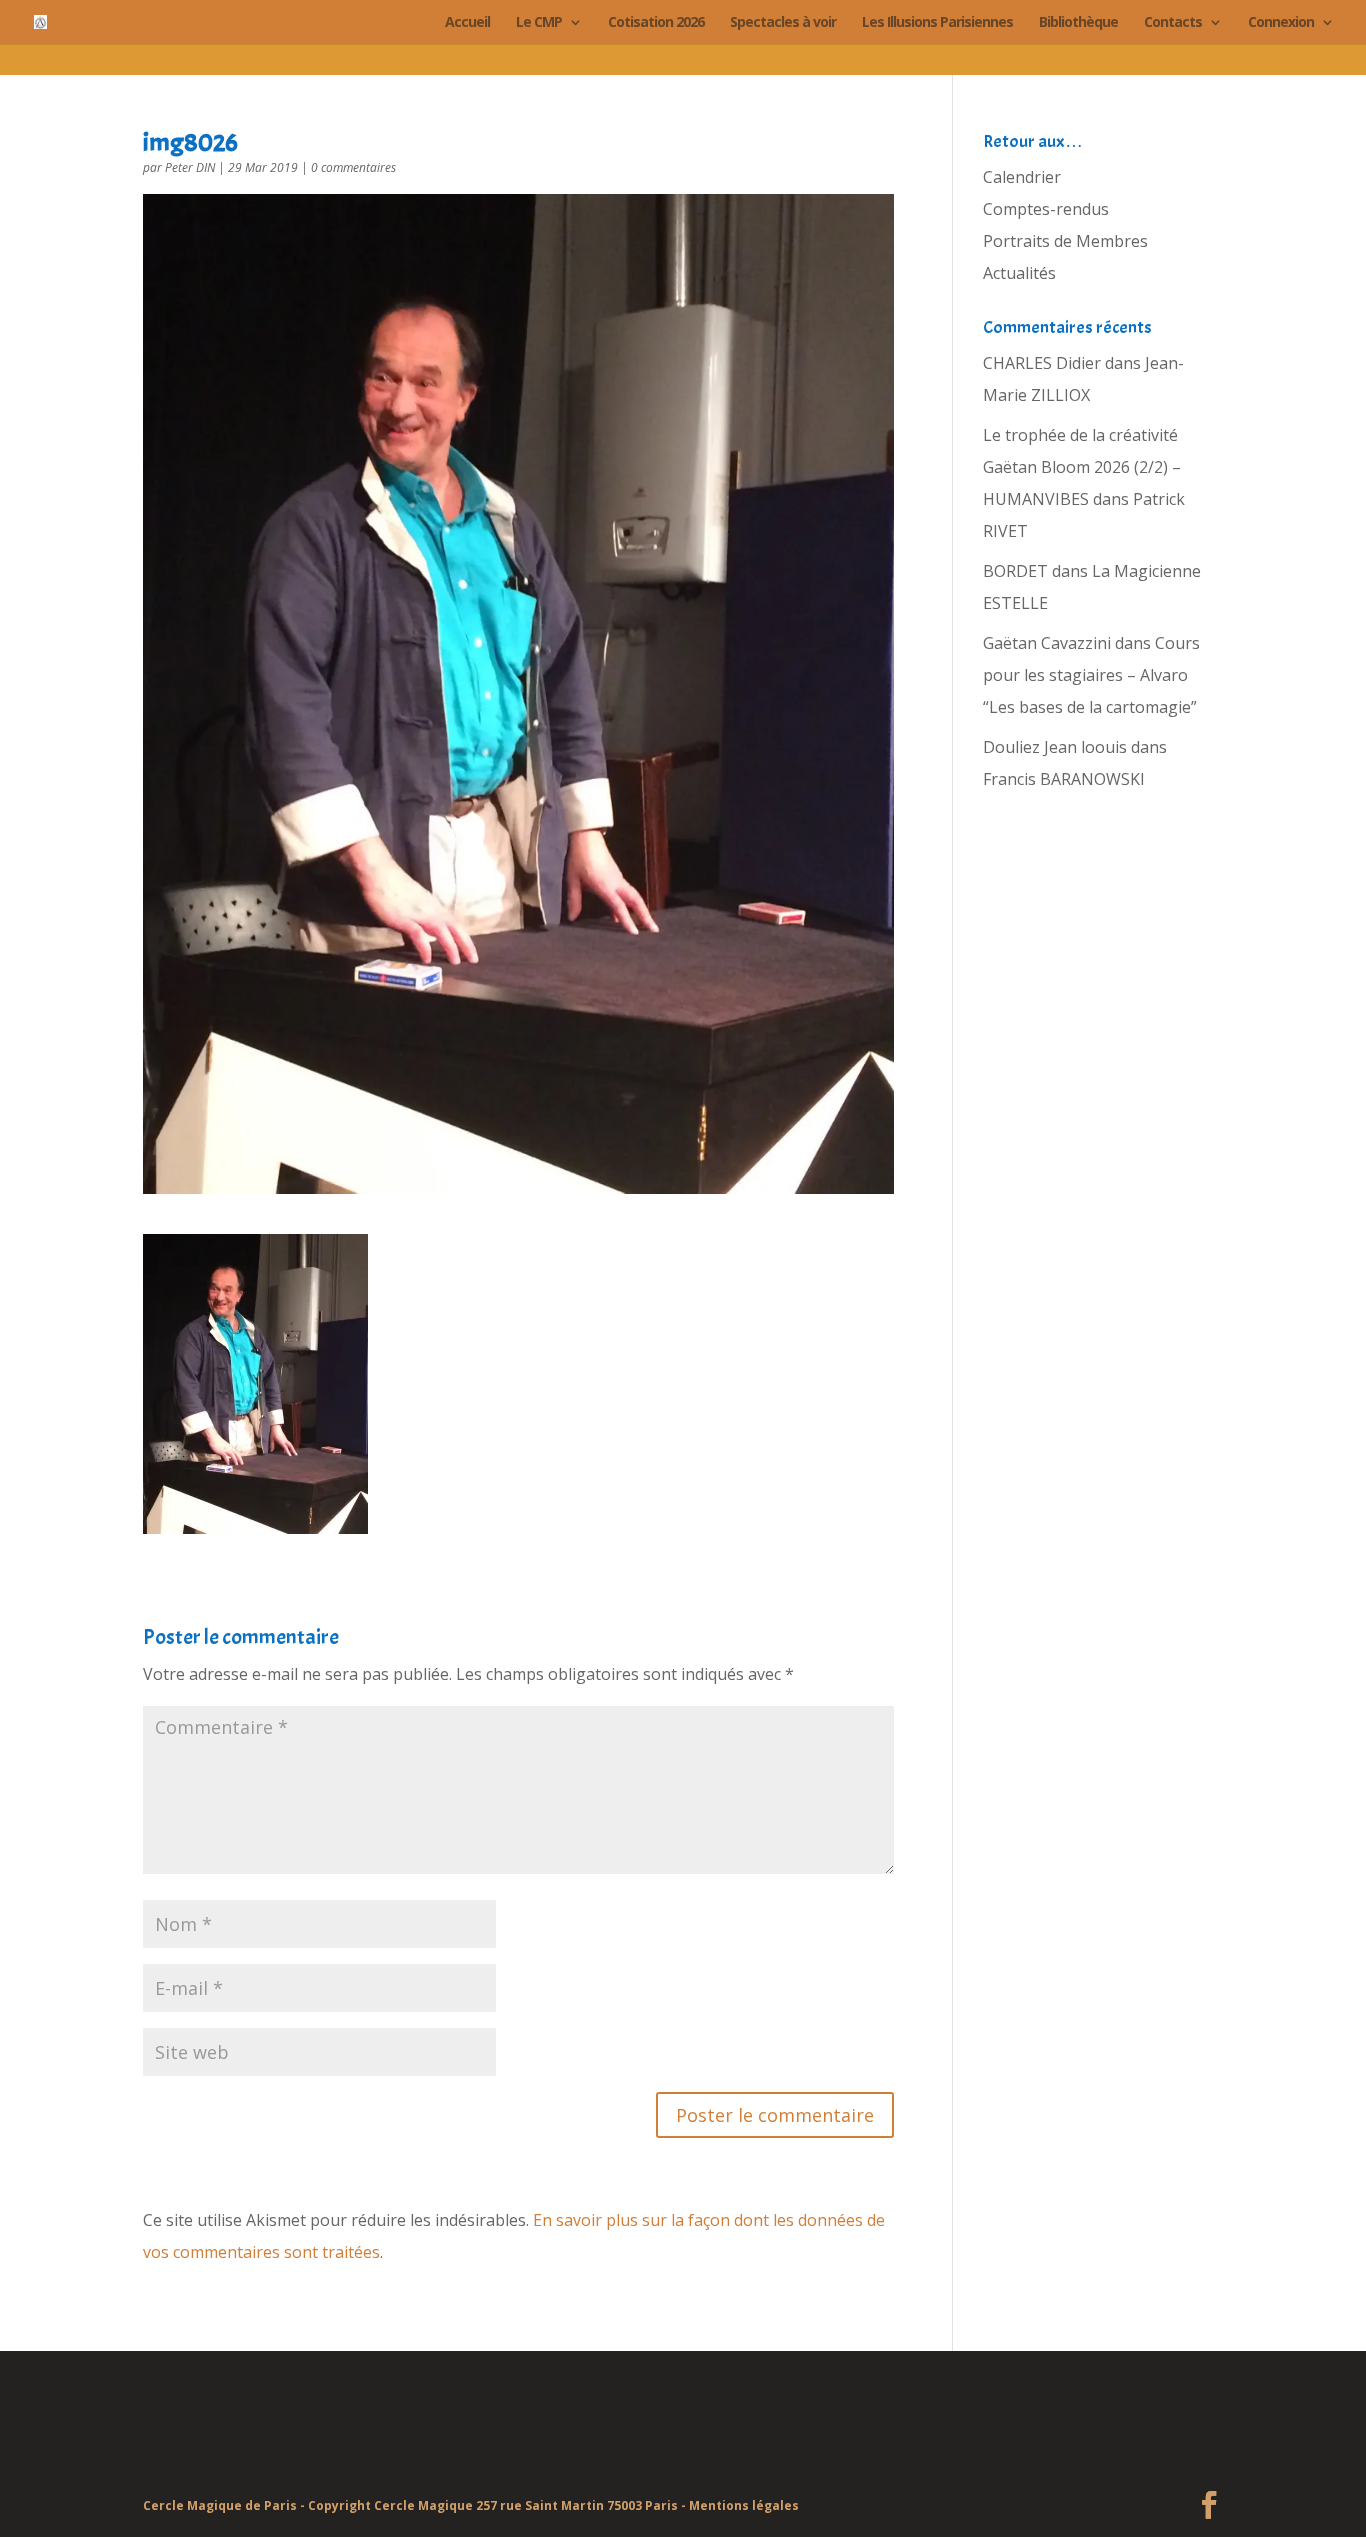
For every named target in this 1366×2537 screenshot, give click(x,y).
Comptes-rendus (1046, 209)
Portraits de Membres (1065, 241)
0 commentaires (353, 167)
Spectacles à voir (783, 23)
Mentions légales (744, 2505)
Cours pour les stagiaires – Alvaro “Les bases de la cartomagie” (1091, 675)
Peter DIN (190, 167)
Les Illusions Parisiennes (937, 23)
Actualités (1019, 273)
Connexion (1281, 23)
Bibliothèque (1078, 23)
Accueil (467, 23)
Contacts (1173, 23)
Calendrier (1022, 177)
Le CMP (539, 23)
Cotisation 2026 (656, 23)
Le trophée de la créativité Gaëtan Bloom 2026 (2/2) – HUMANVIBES (1082, 467)
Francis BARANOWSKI (1064, 779)
